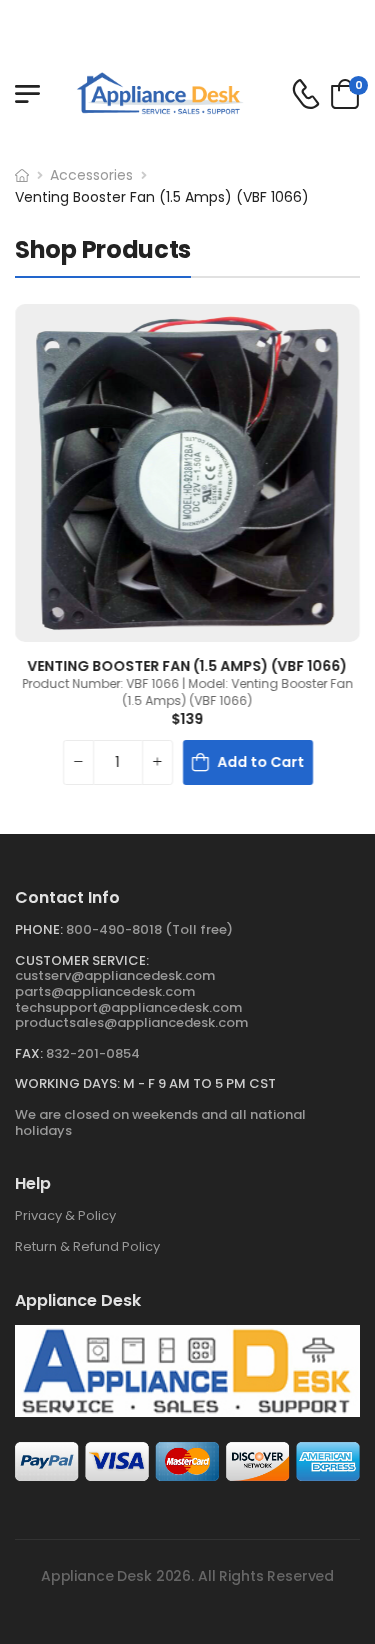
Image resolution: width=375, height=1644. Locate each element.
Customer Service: (82, 960)
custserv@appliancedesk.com (115, 975)
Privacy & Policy (65, 1215)
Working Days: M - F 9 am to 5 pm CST (145, 1083)
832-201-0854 (93, 1053)
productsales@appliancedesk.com (131, 1022)
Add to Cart (260, 761)
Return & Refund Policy (87, 1246)
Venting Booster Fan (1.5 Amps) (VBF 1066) (162, 197)
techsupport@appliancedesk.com (128, 1007)
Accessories (91, 175)
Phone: (39, 929)
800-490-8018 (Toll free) (149, 929)
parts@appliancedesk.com (105, 991)
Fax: (29, 1053)
